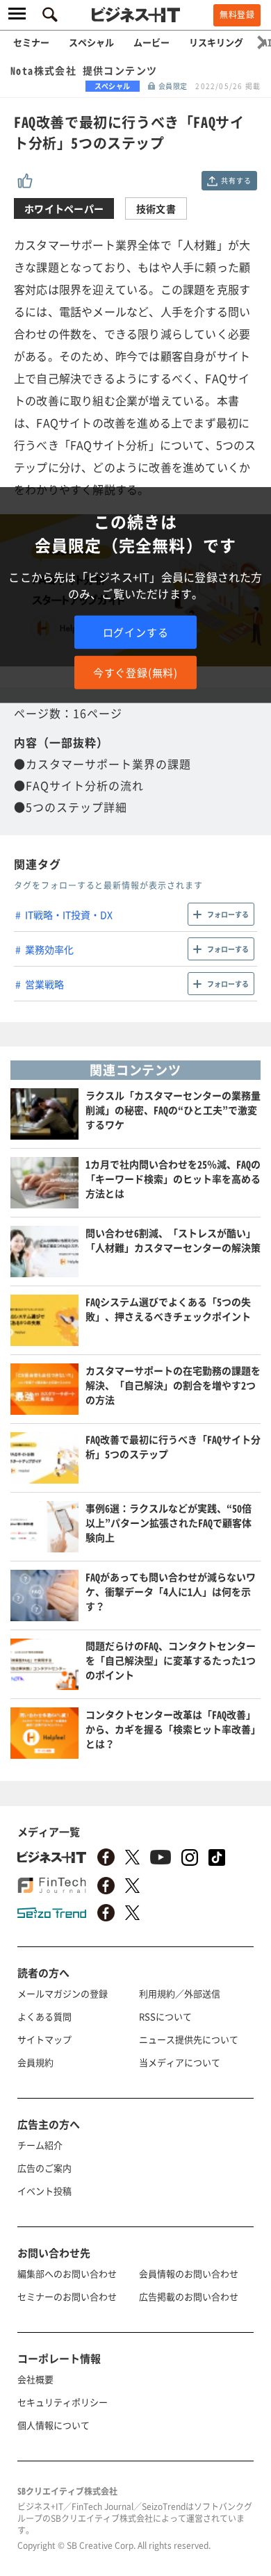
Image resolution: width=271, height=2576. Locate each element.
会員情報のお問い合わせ (189, 2273)
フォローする (228, 914)
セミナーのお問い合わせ (67, 2296)
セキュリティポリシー (63, 2402)
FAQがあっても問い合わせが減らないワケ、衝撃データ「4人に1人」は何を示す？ (171, 1591)
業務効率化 (49, 949)
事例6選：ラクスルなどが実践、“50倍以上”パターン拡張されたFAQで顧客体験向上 (169, 1523)
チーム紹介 (40, 2145)
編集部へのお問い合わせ (67, 2273)
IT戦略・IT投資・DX (69, 914)
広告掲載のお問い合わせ (189, 2296)
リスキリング (216, 42)
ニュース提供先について (189, 2039)
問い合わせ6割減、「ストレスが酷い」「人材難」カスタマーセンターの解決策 (173, 1240)
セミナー (31, 42)
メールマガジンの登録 (63, 1993)
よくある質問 (44, 2016)
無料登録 (237, 15)
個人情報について (54, 2425)
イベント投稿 (44, 2191)
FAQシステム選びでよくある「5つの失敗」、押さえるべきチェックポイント (168, 1309)
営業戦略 (44, 984)
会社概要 (35, 2379)
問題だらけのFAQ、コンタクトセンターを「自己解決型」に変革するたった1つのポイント (171, 1660)
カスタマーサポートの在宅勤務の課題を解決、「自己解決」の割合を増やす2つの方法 (173, 1385)
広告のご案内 (44, 2168)
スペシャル (91, 42)
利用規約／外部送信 (180, 1993)
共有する (236, 180)
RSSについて (165, 2016)
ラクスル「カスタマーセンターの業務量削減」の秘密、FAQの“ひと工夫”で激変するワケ (173, 1110)
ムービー (151, 42)
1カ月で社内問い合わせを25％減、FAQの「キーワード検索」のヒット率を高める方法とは (173, 1179)
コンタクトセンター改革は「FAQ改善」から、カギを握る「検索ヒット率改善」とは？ (173, 1729)
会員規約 (35, 2062)
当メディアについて (180, 2062)
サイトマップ (44, 2039)
